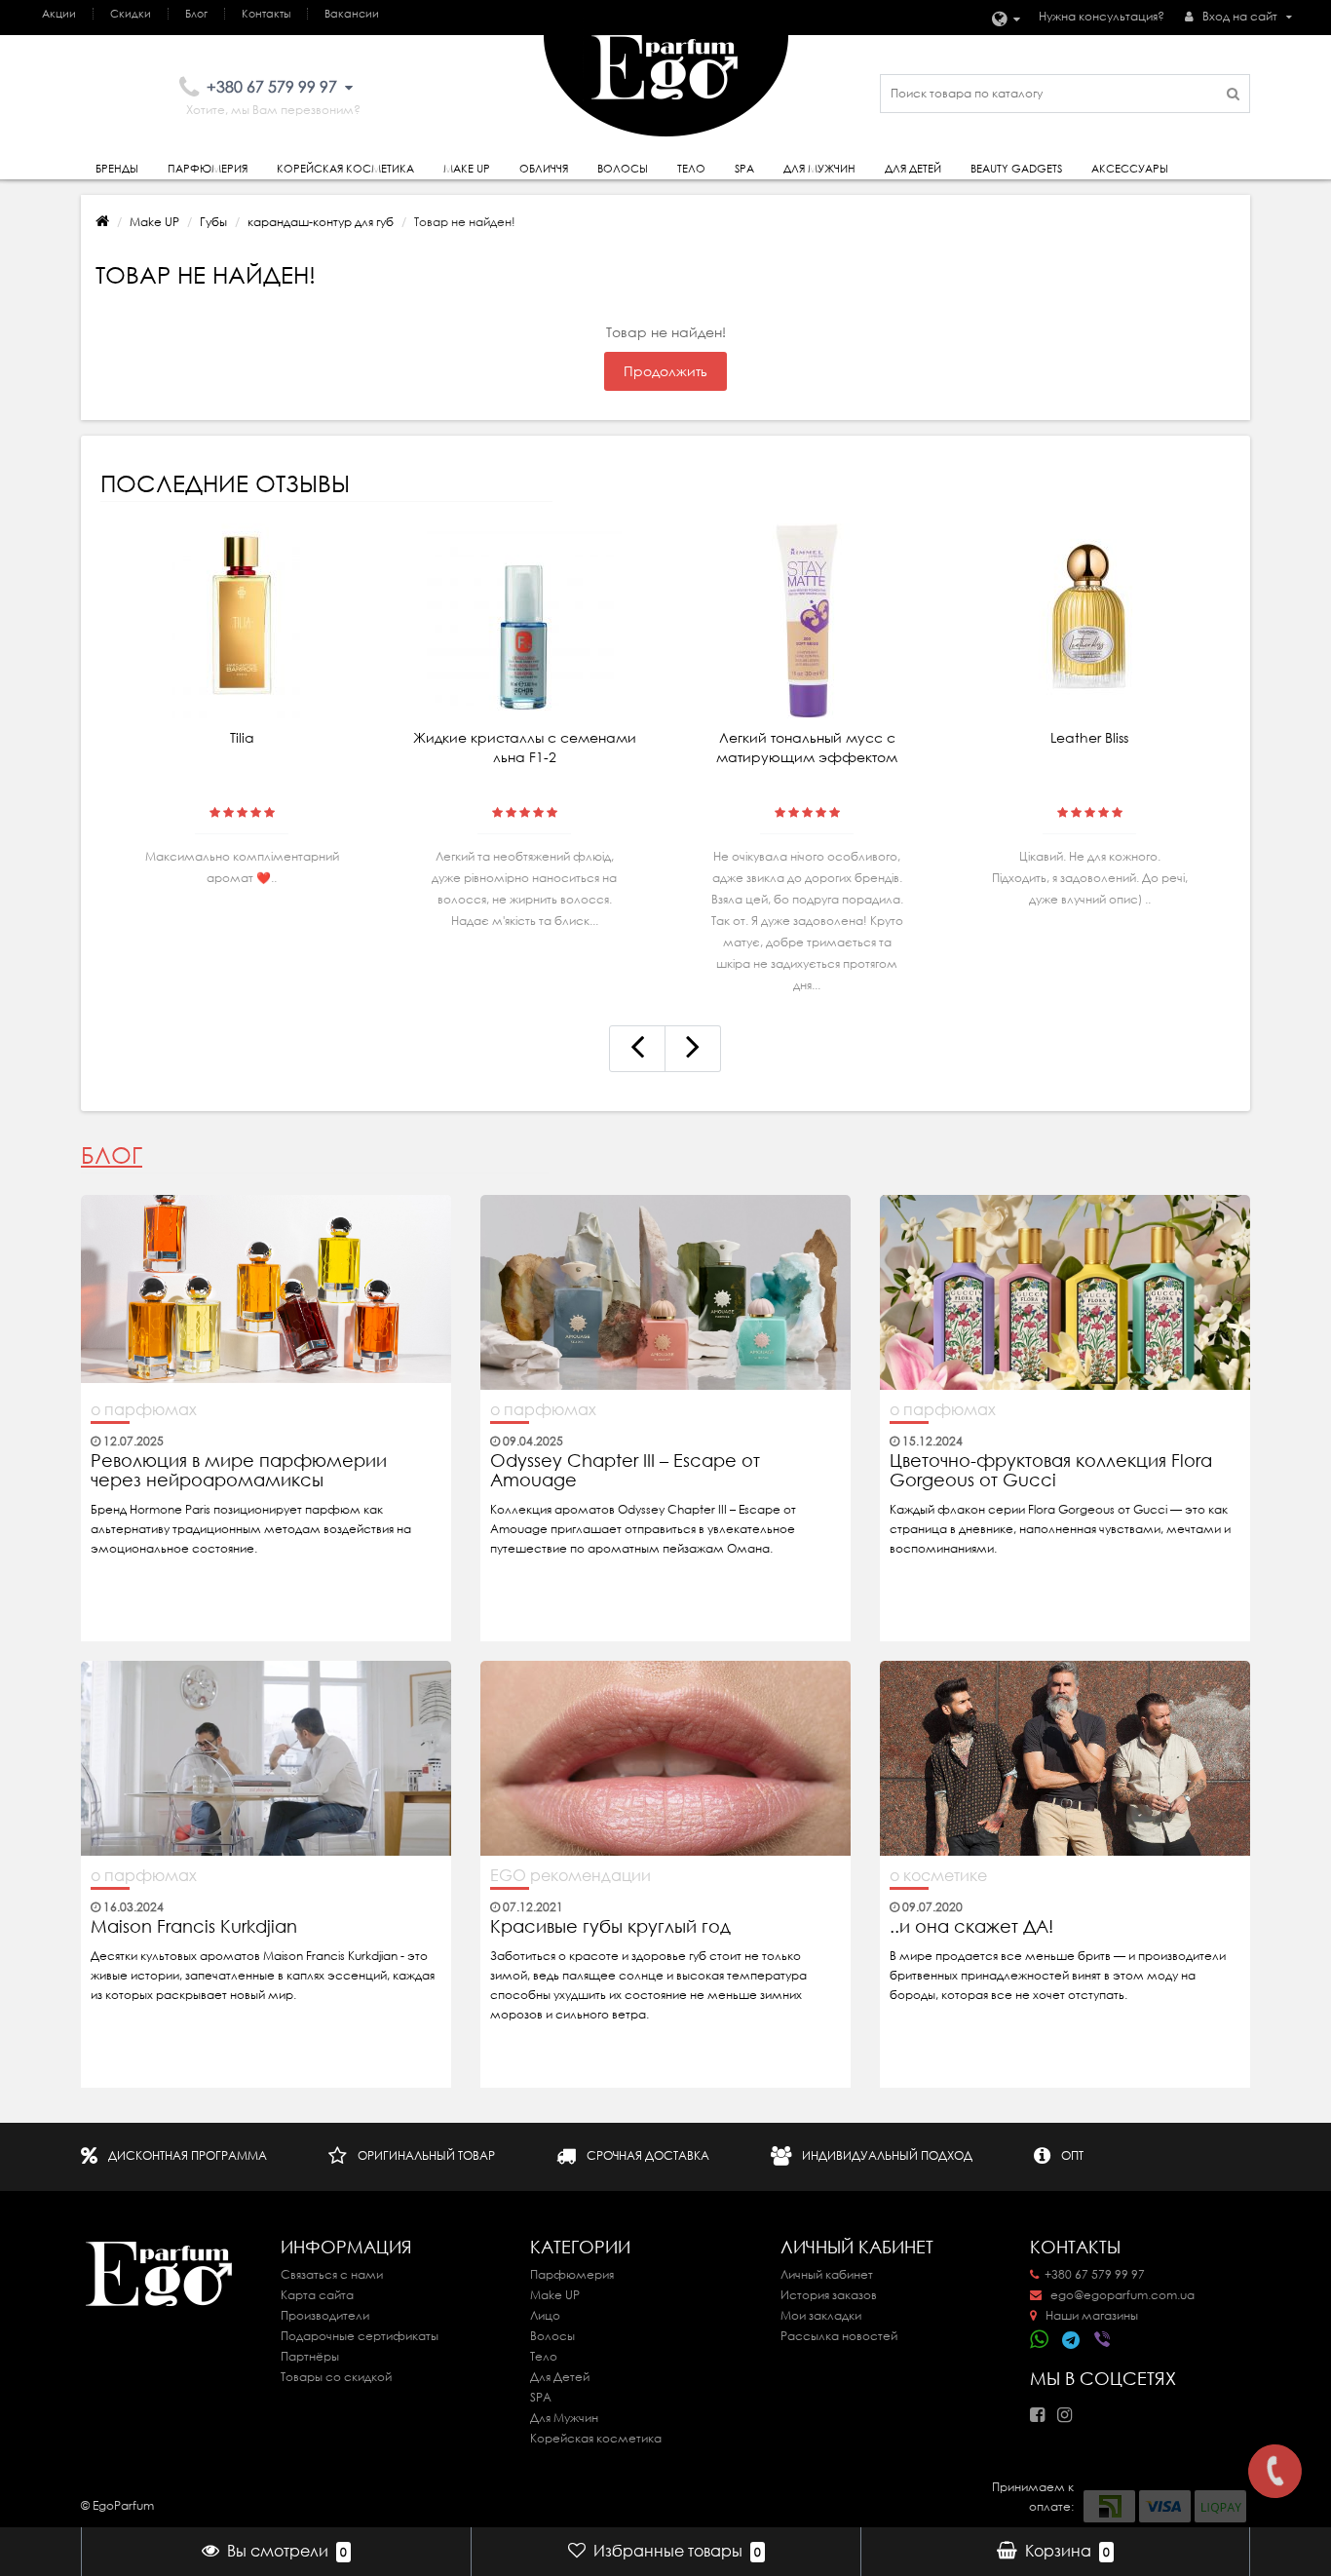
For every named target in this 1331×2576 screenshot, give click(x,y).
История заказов (829, 2295)
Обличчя (544, 169)
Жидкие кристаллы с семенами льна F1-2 (525, 748)
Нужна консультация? (1102, 16)
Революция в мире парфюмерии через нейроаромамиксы (239, 1471)
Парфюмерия (208, 169)
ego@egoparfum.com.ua (1121, 2295)
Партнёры (310, 2356)
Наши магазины (1090, 2315)
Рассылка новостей (839, 2336)
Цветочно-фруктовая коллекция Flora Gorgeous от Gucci (1051, 1471)
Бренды (117, 169)
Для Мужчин (819, 169)
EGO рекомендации (570, 1875)
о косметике (938, 1875)
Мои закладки (821, 2315)
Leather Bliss (1089, 738)
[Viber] (1104, 2341)
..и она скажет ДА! (971, 1927)
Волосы (623, 169)
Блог (196, 14)
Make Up (467, 169)
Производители (325, 2315)
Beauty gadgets (1016, 169)
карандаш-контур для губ (321, 222)
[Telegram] (1072, 2341)
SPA (744, 169)
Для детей (913, 169)
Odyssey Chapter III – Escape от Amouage (625, 1471)
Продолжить (665, 371)
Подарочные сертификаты (360, 2336)
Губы (213, 222)
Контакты (266, 14)
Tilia (242, 738)
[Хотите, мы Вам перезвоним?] (1275, 2471)
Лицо (545, 2315)
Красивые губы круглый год (610, 1927)
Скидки (131, 14)
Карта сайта (317, 2295)
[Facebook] (1042, 2409)
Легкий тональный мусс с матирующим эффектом (807, 748)
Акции (59, 14)
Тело (691, 169)
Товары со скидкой (336, 2377)
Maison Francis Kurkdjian (194, 1927)
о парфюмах (144, 1409)
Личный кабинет (827, 2274)
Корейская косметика (345, 169)
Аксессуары (1130, 169)
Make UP (154, 222)
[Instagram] (1069, 2409)
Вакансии (352, 14)
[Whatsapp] (1040, 2337)
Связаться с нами (332, 2274)
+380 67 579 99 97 (1095, 2274)
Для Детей (560, 2377)
